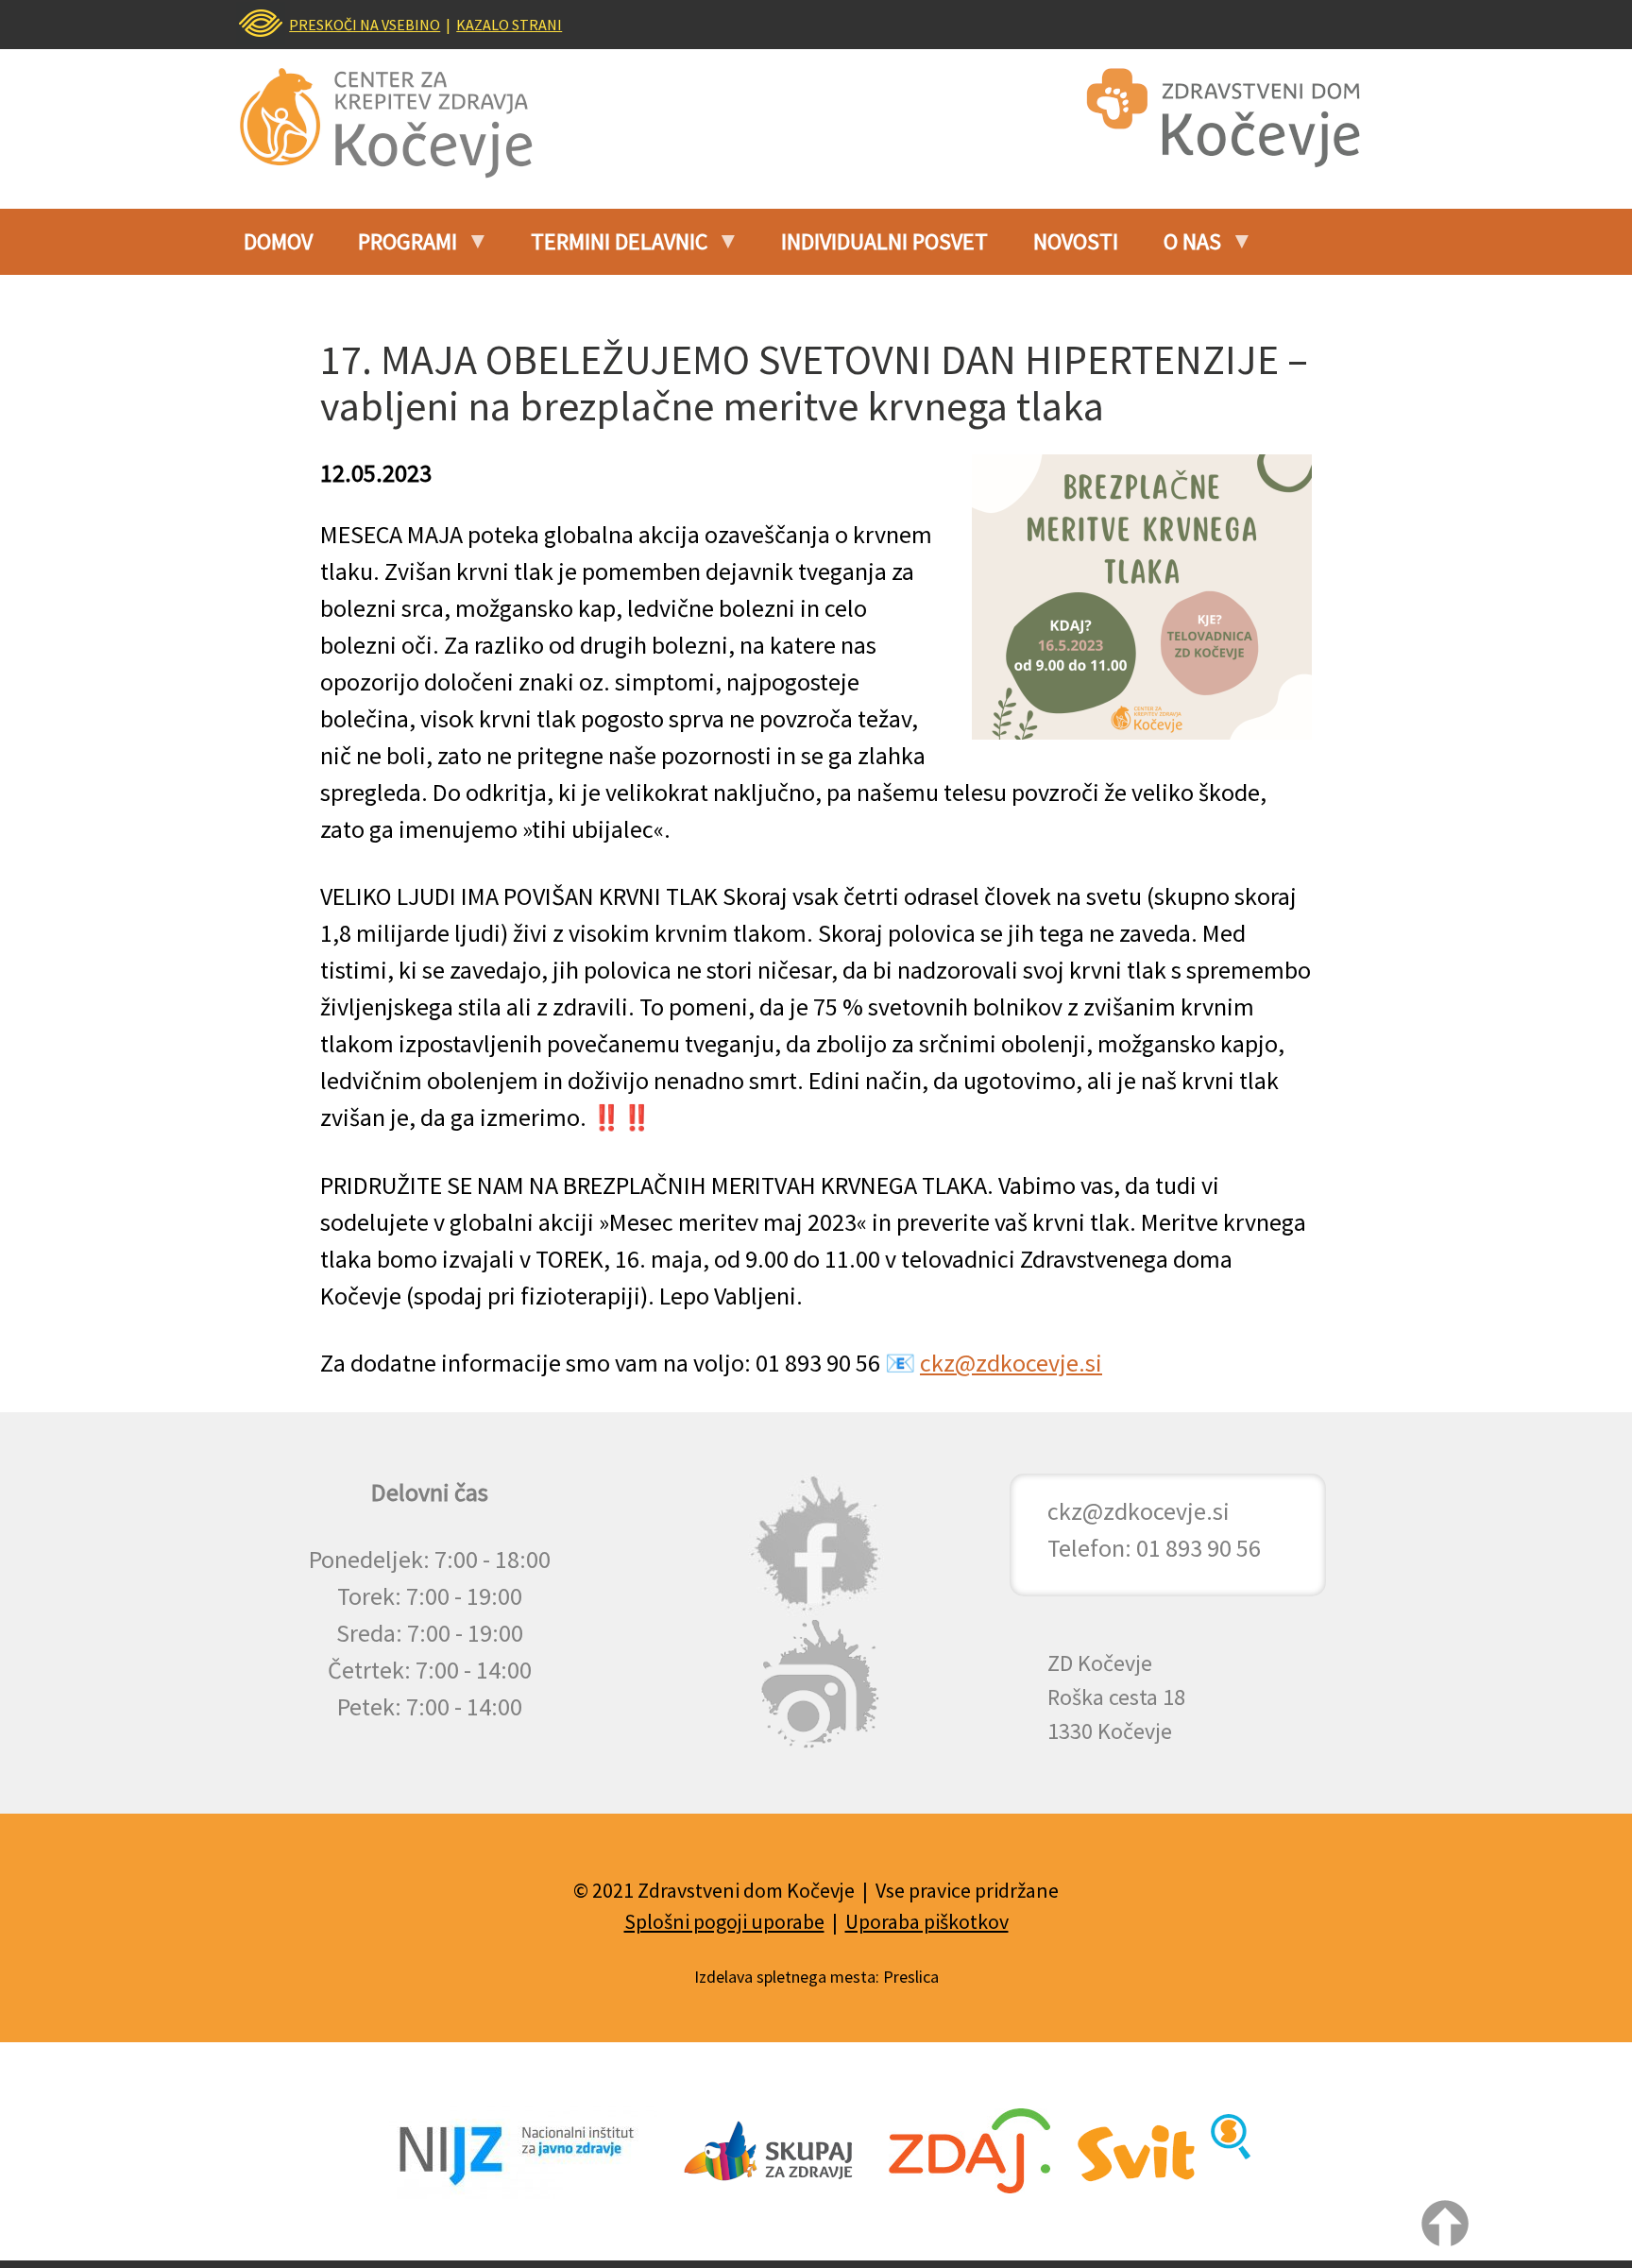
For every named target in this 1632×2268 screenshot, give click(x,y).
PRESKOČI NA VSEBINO (365, 25)
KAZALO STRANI (509, 25)
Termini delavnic (608, 248)
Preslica (911, 1977)
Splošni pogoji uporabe (724, 1921)
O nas (1181, 248)
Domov (278, 241)
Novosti (1076, 241)
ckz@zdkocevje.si (1011, 1363)
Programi (396, 248)
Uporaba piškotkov (927, 1921)
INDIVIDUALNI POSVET (884, 241)
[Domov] (399, 123)
